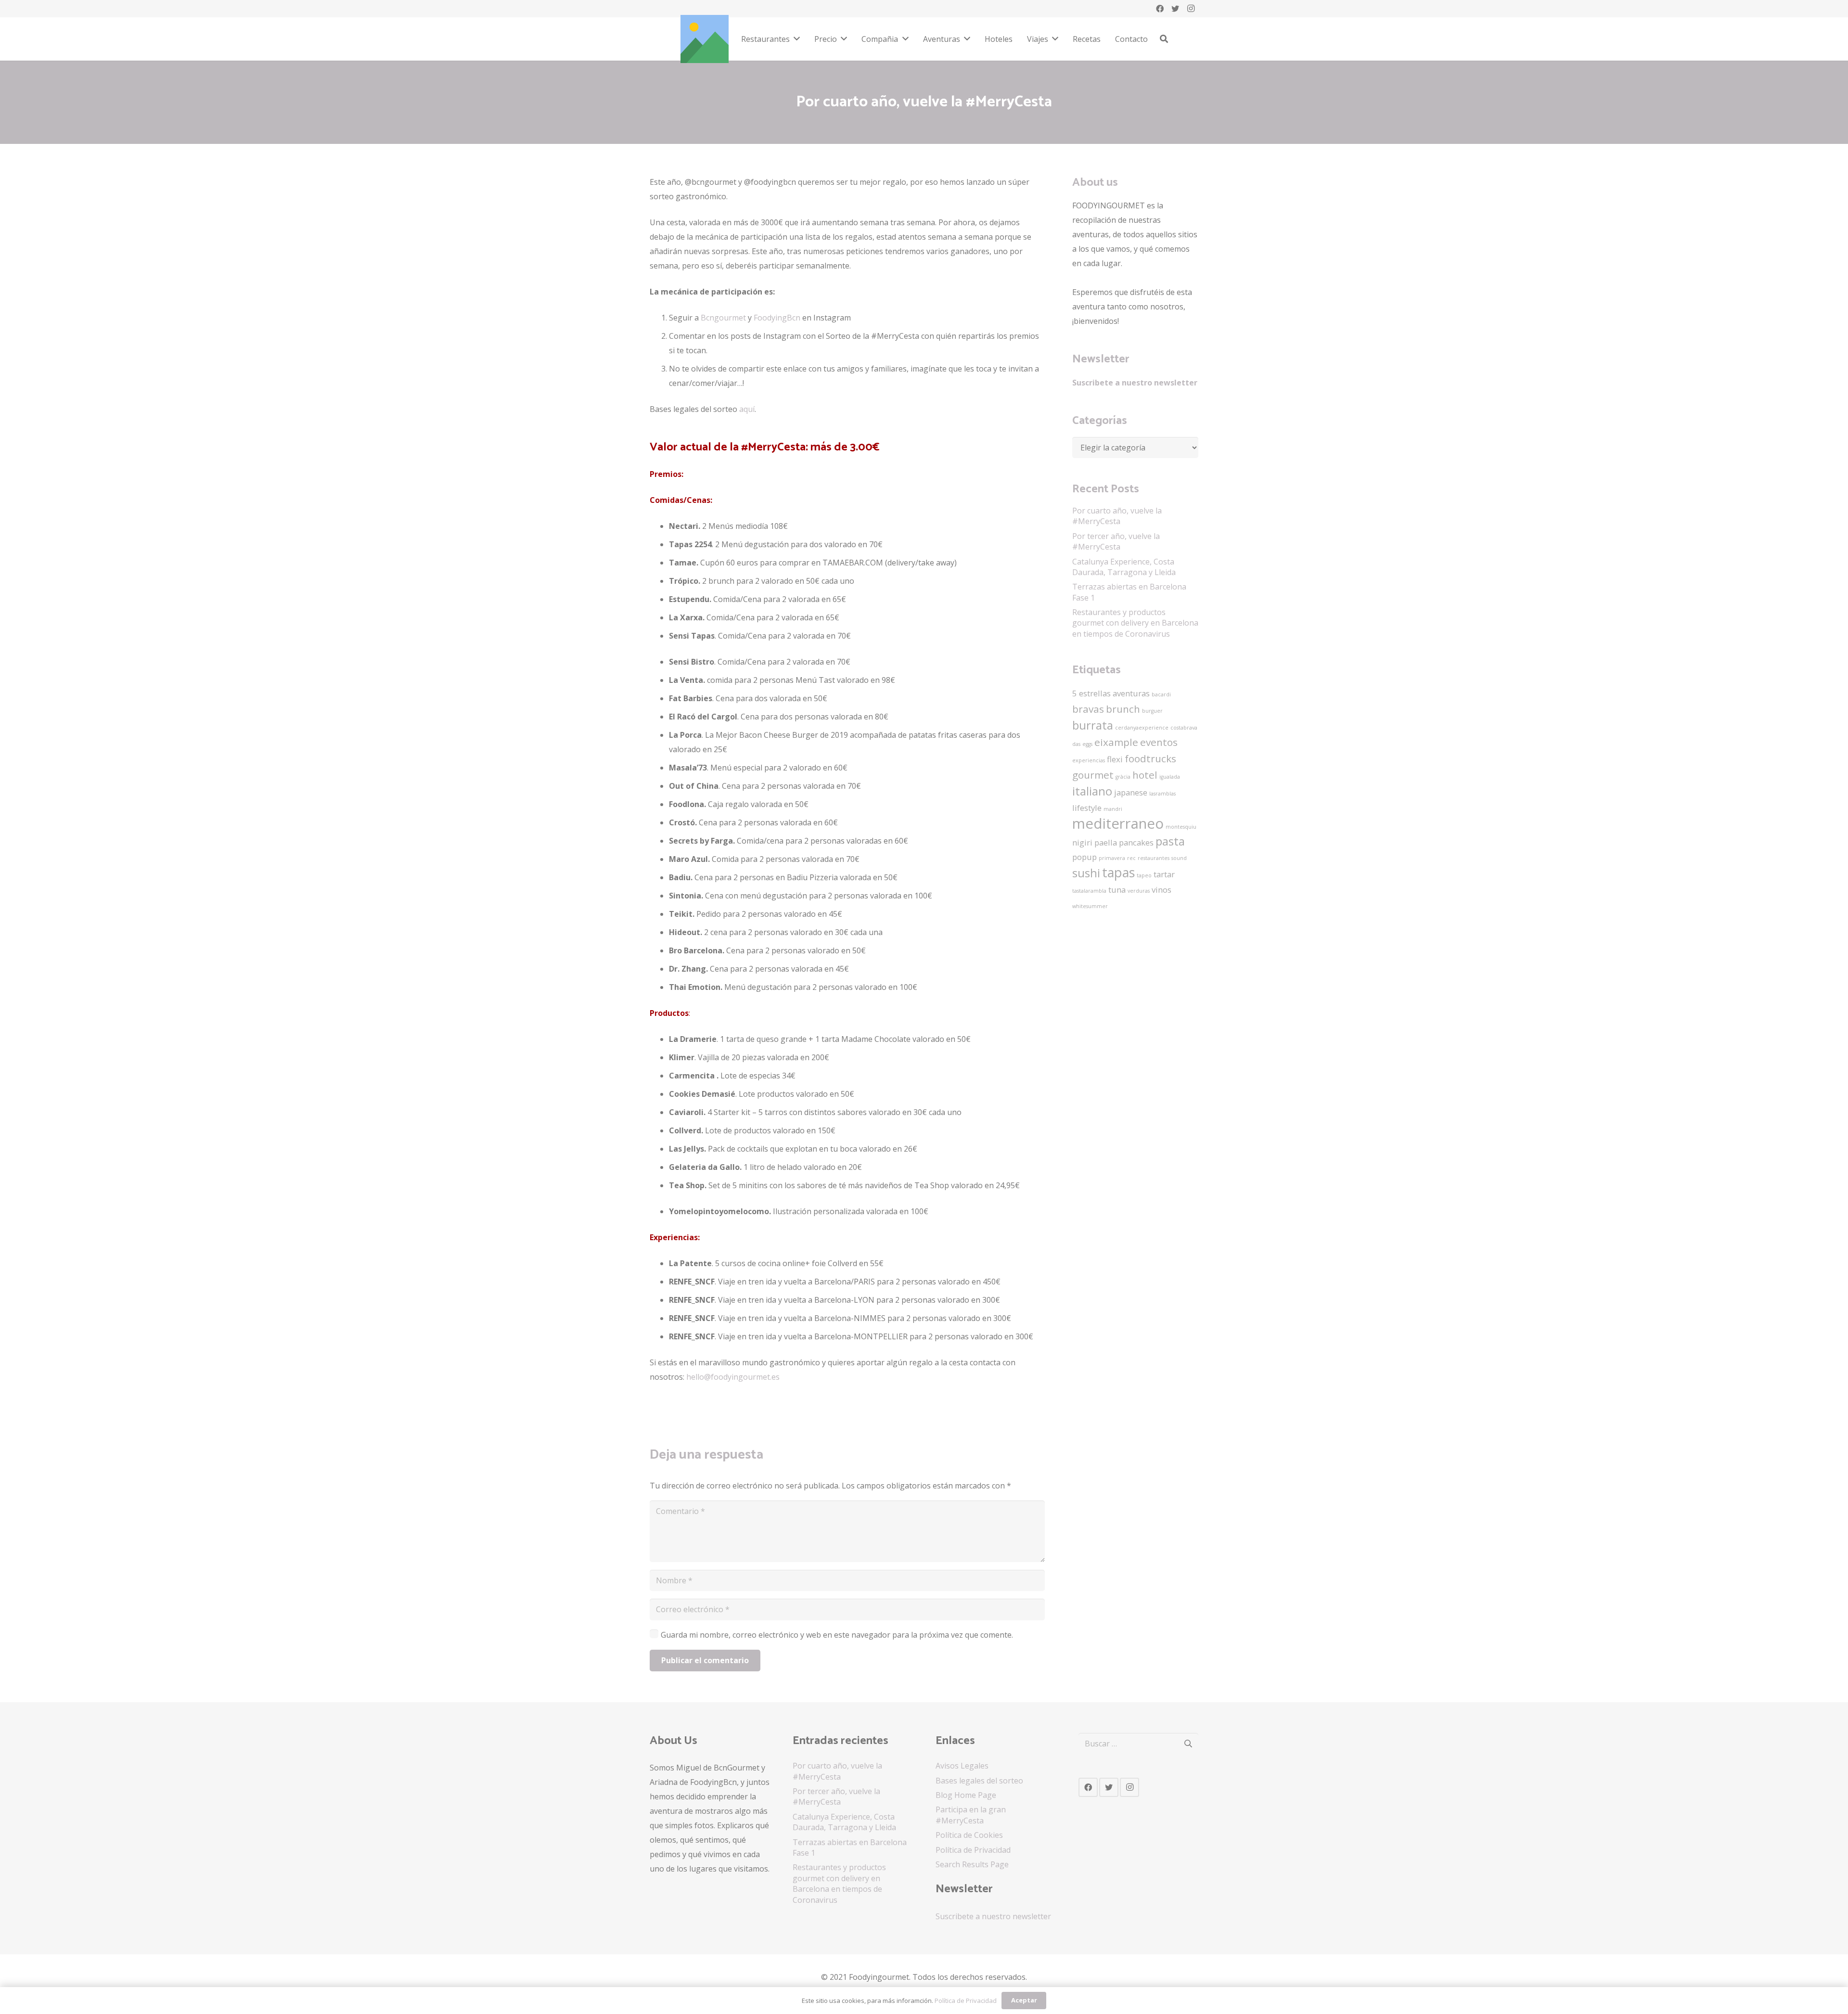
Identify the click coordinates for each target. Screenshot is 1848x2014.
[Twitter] (1175, 9)
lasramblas (1162, 794)
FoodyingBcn (777, 318)
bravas (1088, 709)
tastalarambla (1089, 891)
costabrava (1184, 728)
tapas (1118, 872)
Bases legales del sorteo (979, 1781)
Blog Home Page (966, 1795)
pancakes (1136, 842)
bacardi (1161, 694)
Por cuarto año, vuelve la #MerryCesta (1117, 516)
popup (1084, 857)
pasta (1170, 841)
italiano (1092, 791)
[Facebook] (1160, 9)
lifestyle (1087, 808)
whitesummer (1090, 906)
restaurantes (1154, 858)
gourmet (1093, 775)
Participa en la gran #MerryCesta (971, 1815)
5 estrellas (1091, 693)
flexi (1115, 759)
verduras (1139, 891)
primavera (1112, 858)
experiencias (1089, 760)
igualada (1170, 777)
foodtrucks (1150, 758)
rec (1131, 858)
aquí (747, 409)
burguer (1152, 711)
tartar (1164, 874)
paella (1106, 842)
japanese (1131, 792)
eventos (1159, 742)
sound (1179, 858)
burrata (1093, 725)
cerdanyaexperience (1142, 728)
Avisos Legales (962, 1766)
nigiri (1082, 842)
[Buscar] (1164, 39)
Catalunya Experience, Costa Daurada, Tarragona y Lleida (1124, 567)
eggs (1087, 744)
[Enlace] (705, 39)
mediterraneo (1118, 823)
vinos (1161, 890)
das (1076, 744)
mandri (1113, 809)
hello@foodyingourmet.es (733, 1377)
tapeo (1144, 875)
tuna (1117, 890)
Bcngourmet (723, 318)
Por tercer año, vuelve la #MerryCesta (1116, 541)
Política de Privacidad (973, 1850)
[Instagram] (1191, 9)
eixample (1116, 742)
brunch (1123, 709)
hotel (1145, 775)
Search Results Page (972, 1864)
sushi (1086, 873)
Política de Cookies (969, 1835)
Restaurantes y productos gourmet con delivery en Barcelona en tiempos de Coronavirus (1135, 623)
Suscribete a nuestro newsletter (1135, 383)
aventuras (1131, 693)
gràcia (1123, 777)
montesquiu (1181, 827)
